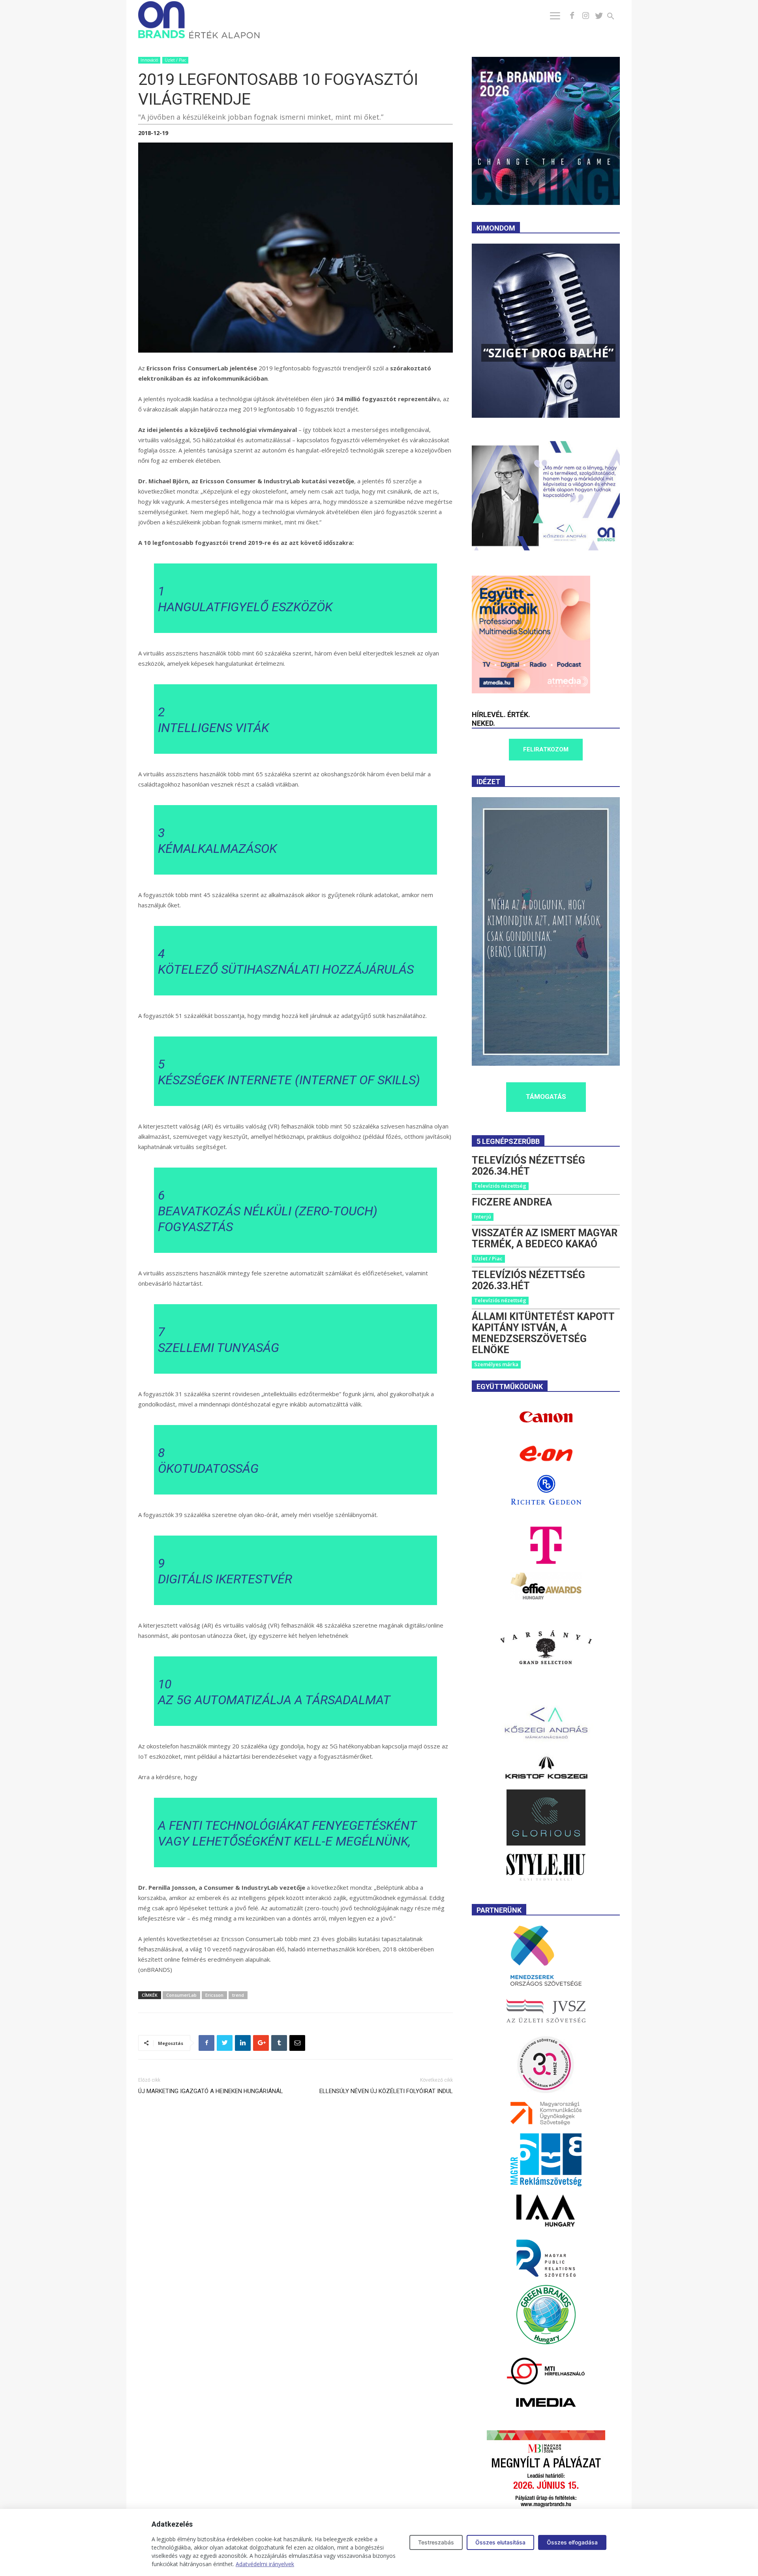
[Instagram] (585, 16)
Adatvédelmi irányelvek (265, 2564)
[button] (615, 17)
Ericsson (214, 1995)
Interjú (483, 1217)
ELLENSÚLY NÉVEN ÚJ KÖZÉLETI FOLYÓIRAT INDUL (386, 2091)
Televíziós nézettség (500, 1186)
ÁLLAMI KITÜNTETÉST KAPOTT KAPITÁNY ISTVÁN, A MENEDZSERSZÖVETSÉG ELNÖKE (543, 1333)
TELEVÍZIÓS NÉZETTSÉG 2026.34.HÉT (528, 1166)
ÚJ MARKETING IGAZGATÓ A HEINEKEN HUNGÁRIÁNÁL (211, 2091)
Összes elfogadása (572, 2542)
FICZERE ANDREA (512, 1202)
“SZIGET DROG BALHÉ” (548, 353)
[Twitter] (599, 16)
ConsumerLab (181, 1995)
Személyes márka (496, 1364)
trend (238, 1995)
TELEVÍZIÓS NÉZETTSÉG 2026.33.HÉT (528, 1280)
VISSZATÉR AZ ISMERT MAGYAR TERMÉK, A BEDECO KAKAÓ (545, 1238)
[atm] (531, 691)
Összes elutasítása (500, 2542)
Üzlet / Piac (175, 60)
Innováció (149, 60)
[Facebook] (572, 16)
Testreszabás (436, 2542)
